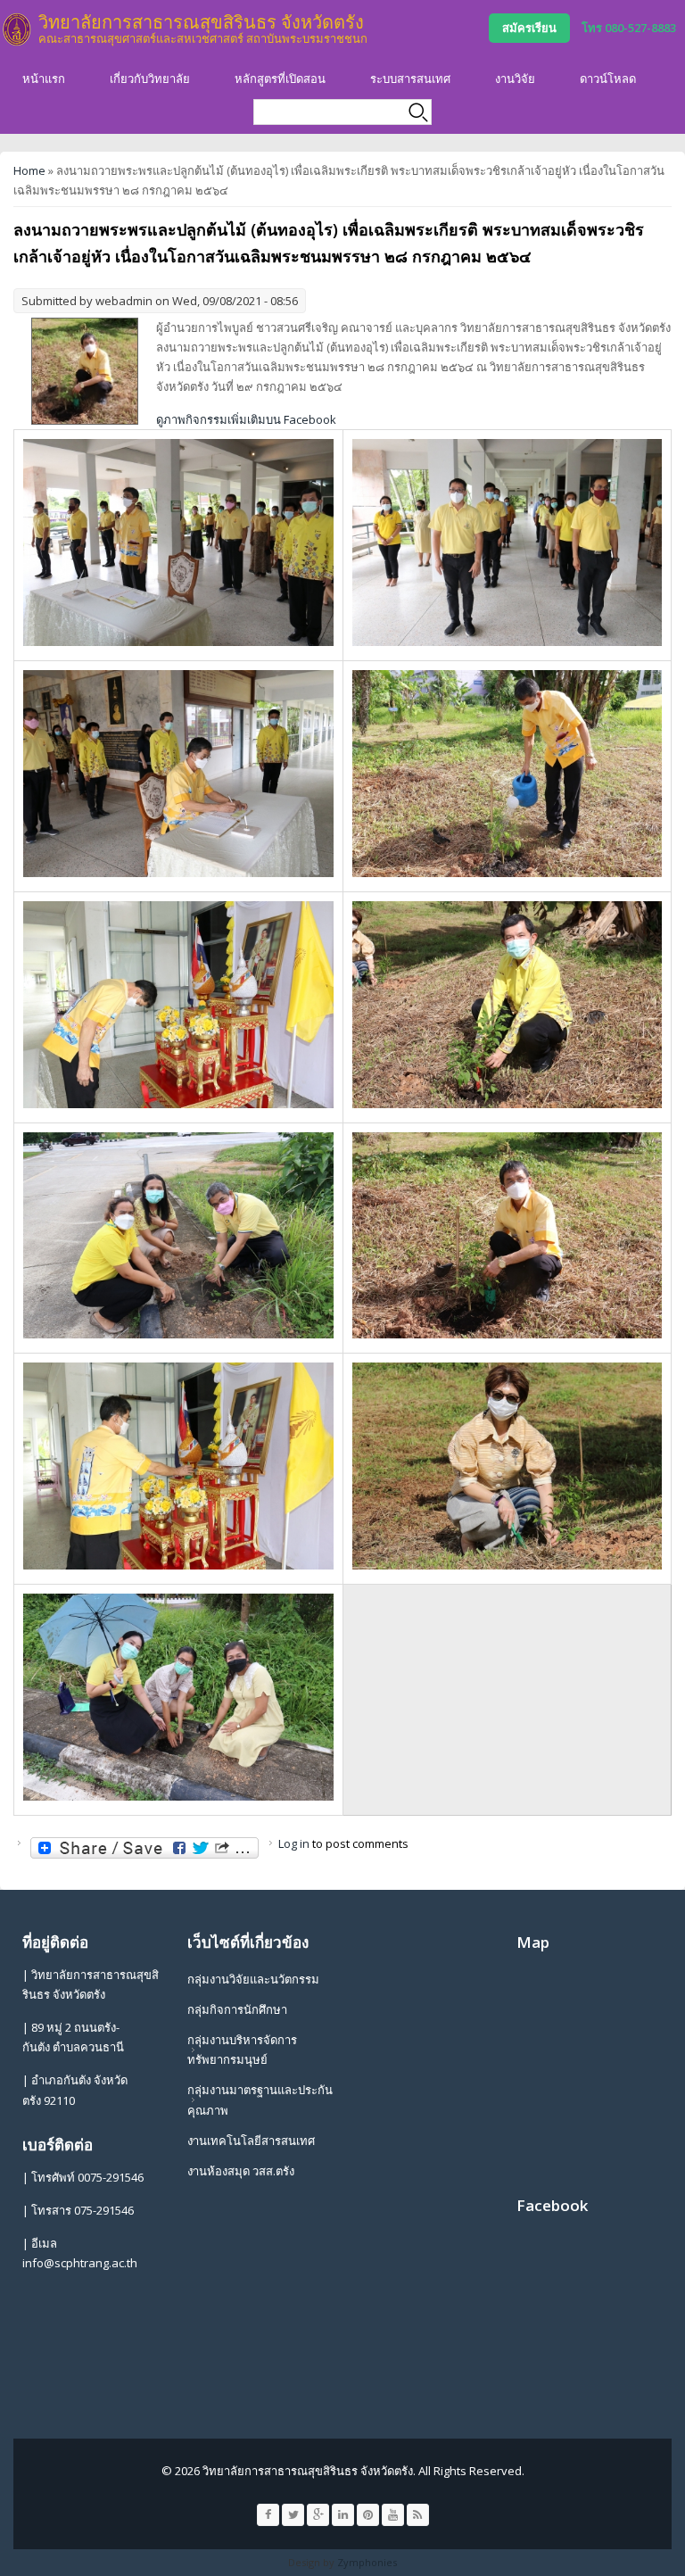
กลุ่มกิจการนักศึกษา (237, 2009)
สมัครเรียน (529, 28)
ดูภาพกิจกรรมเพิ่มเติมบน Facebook (246, 419)
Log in (294, 1843)
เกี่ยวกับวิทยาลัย (150, 79)
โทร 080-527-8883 (629, 28)
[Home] (17, 29)
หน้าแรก (44, 79)
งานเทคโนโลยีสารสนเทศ (251, 2141)
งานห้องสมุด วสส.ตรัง (241, 2171)
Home (29, 170)
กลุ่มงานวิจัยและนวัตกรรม (253, 1979)
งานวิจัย (515, 79)
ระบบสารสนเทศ (410, 79)
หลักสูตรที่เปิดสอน (280, 79)
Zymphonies (367, 2562)
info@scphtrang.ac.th (80, 2263)
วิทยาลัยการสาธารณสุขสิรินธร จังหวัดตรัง (201, 22)
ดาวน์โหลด (608, 79)
